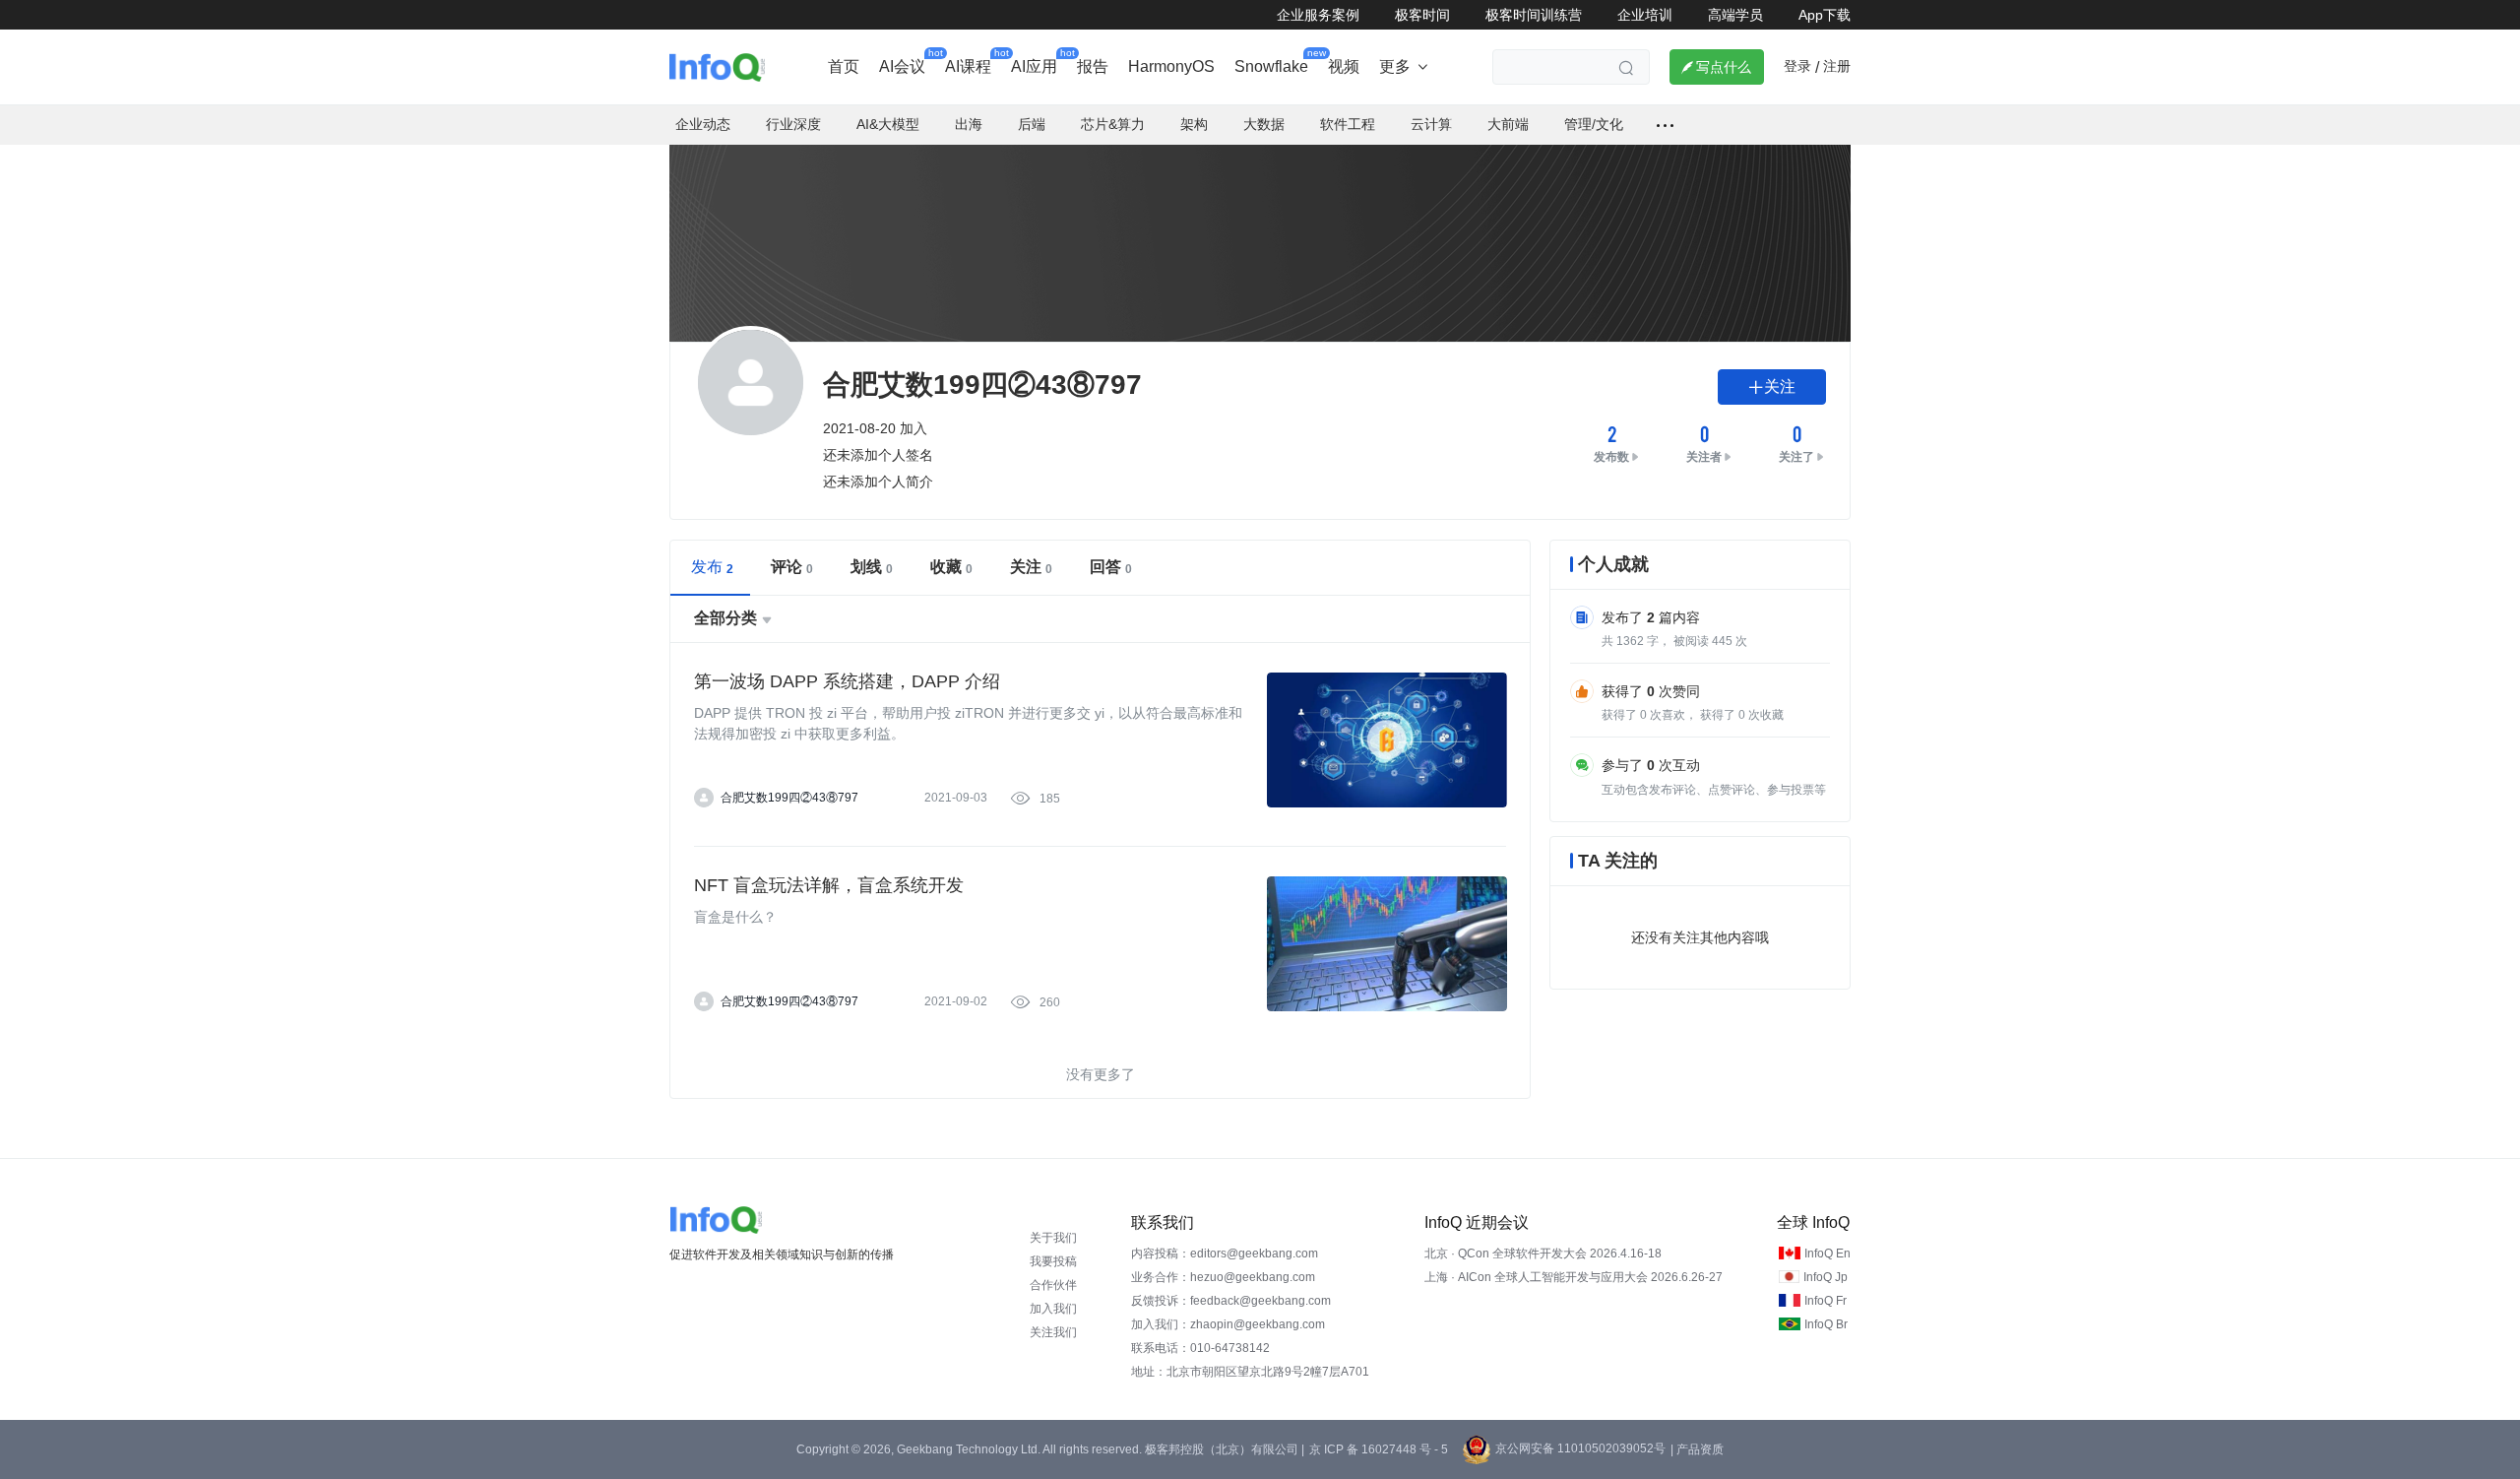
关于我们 (1053, 1238)
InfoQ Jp (1826, 1277)
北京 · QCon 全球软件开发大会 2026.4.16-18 (1543, 1254)
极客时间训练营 (1534, 15)
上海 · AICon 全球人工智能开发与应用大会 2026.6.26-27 (1574, 1277)
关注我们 (1053, 1332)
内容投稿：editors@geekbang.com (1225, 1254)
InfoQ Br (1826, 1324)
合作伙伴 (1053, 1285)
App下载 (1825, 15)
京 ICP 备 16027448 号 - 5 (1379, 1449)
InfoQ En (1827, 1254)
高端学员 (1735, 15)
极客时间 (1422, 15)
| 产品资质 (1697, 1449)
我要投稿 (1053, 1261)
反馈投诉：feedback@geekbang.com (1231, 1301)
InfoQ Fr (1826, 1301)
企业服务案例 (1318, 15)
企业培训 (1645, 15)
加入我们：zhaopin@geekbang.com (1228, 1324)
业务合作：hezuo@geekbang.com (1223, 1277)
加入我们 (1053, 1309)
